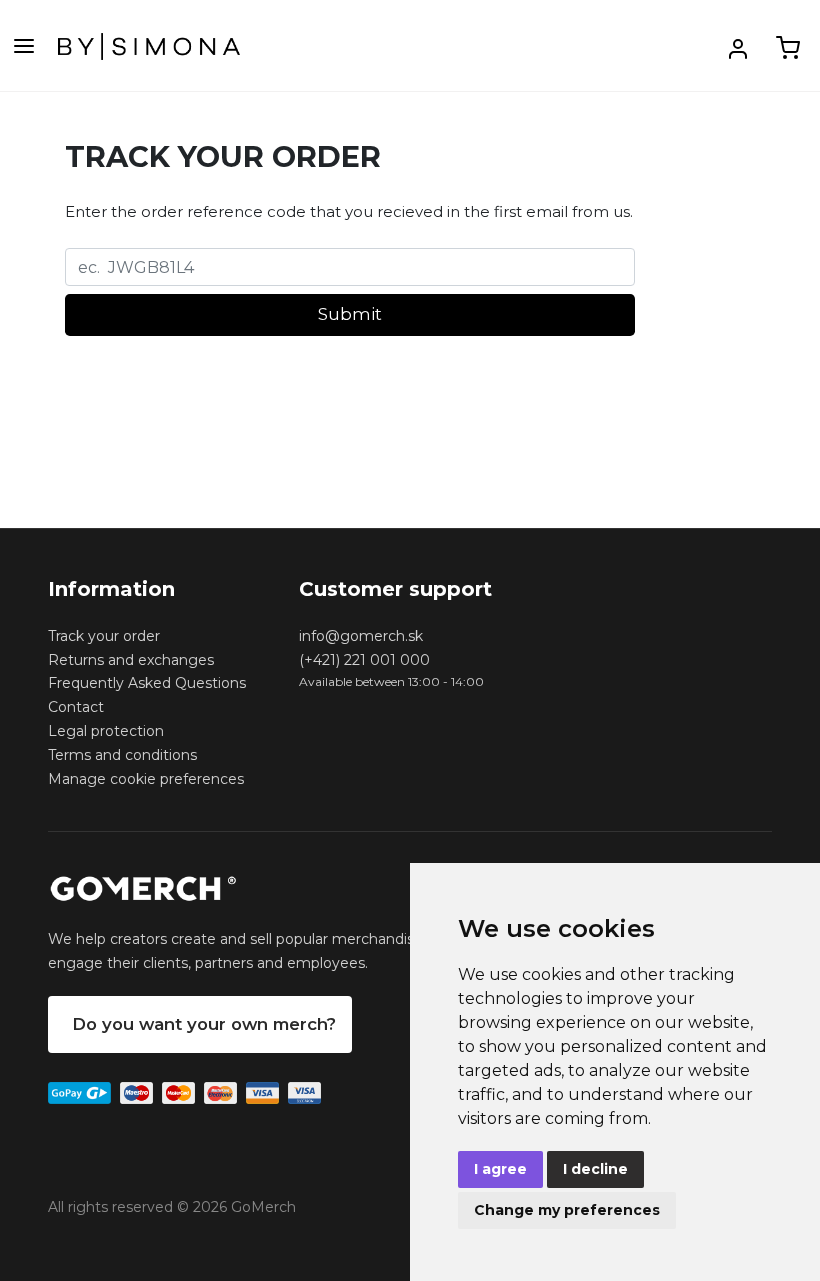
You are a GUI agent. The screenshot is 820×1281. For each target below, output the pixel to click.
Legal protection (106, 731)
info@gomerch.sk (361, 636)
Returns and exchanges (131, 660)
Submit (350, 314)
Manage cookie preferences (146, 779)
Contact (76, 707)
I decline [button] (595, 1169)
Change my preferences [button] (567, 1210)
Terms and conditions (122, 755)
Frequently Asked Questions (147, 683)
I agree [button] (500, 1169)
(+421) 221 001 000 (364, 660)
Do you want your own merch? (204, 1024)
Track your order (104, 636)
